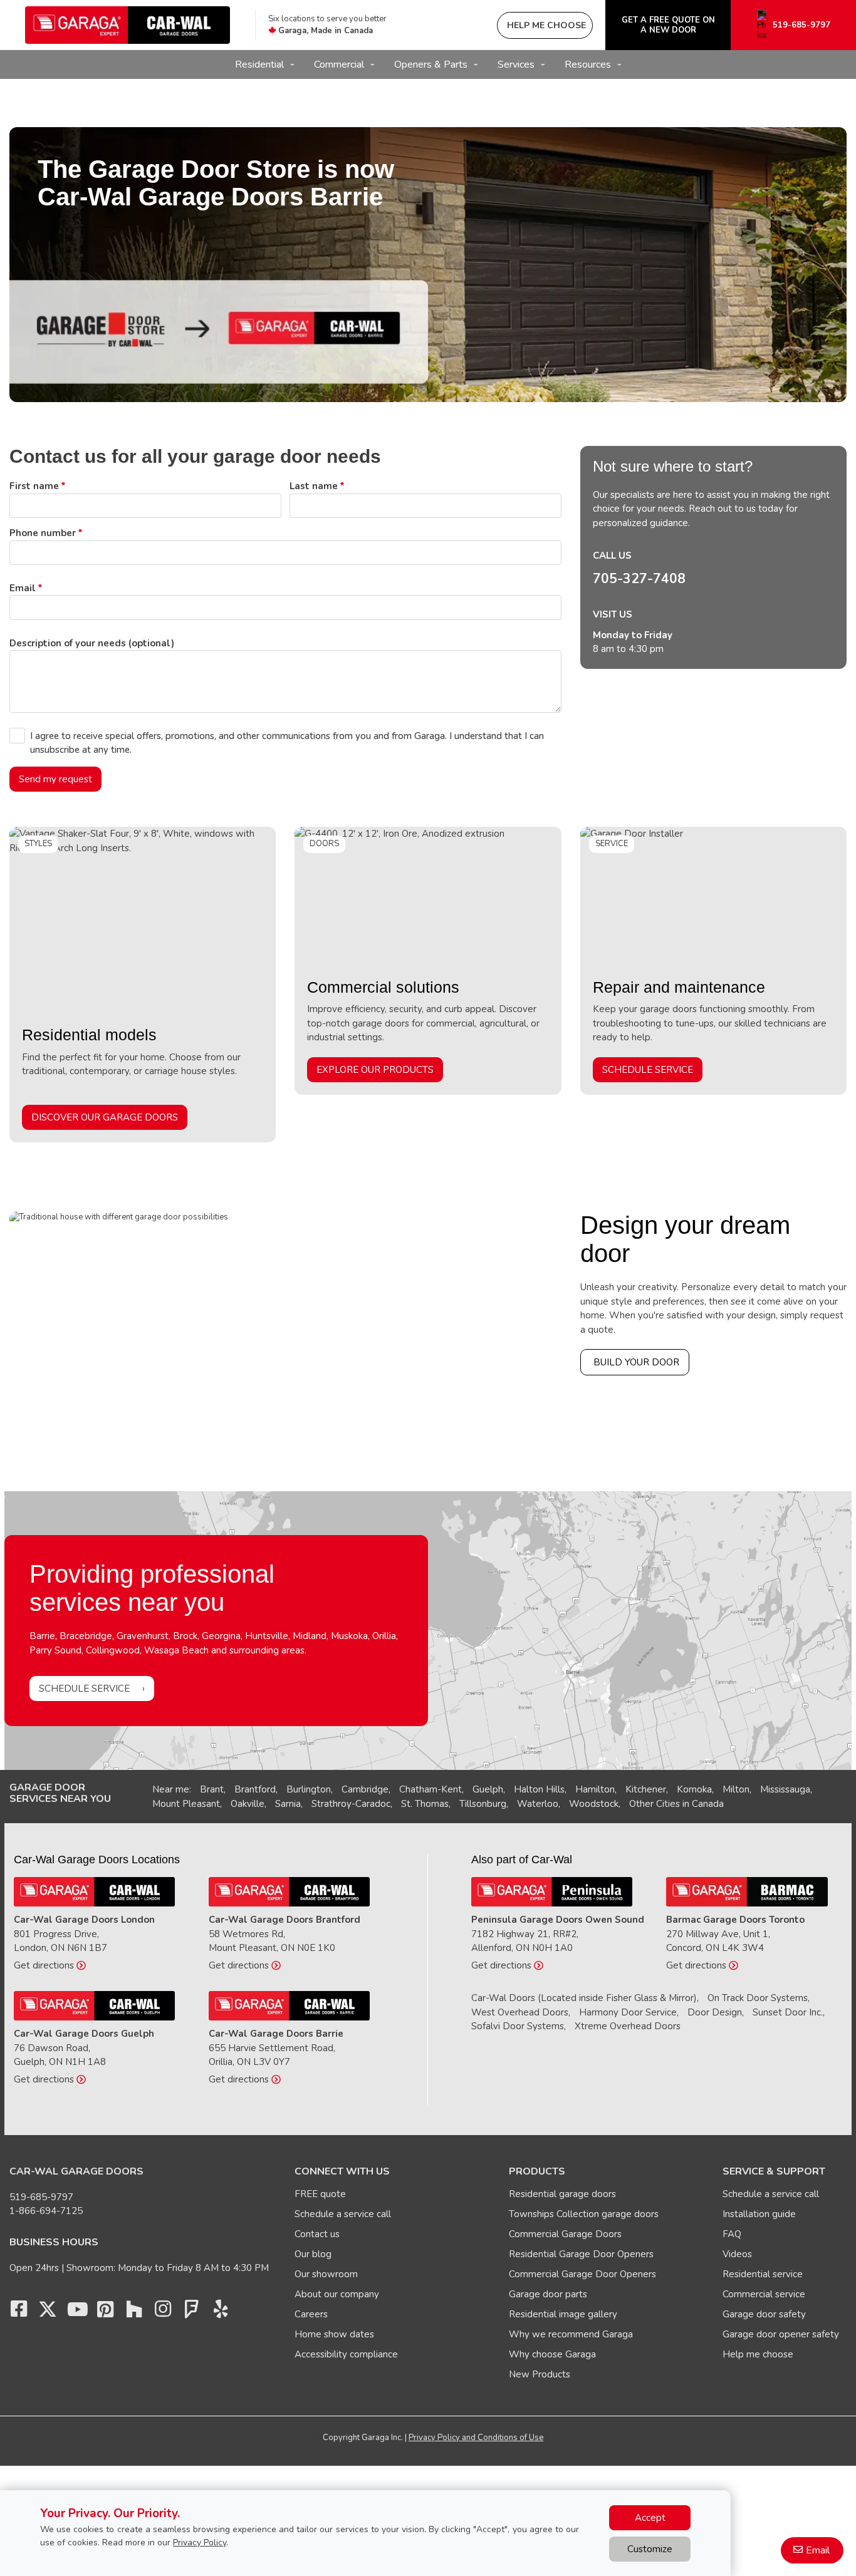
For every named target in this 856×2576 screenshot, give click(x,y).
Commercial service (764, 2294)
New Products (540, 2374)
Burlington (309, 1789)
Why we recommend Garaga (571, 2334)
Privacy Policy (200, 2542)
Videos (737, 2254)
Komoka (694, 1789)
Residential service (763, 2274)
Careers (311, 2314)
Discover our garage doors (105, 1117)
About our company (337, 2294)
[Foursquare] (192, 2312)
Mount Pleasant (186, 1804)
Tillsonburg (483, 1804)
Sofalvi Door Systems (518, 2026)
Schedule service (648, 1070)
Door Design (715, 2012)
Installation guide (759, 2214)
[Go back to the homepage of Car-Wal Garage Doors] (128, 25)
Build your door (636, 1362)
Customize (650, 2549)
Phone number (43, 533)
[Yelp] (221, 2312)
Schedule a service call (343, 2214)
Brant (212, 1789)
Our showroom (326, 2274)
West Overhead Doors (520, 2012)
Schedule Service (84, 1689)
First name (34, 486)
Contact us (317, 2234)
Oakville (248, 1804)
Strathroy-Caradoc (351, 1804)
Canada (708, 1804)
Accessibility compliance (346, 2354)
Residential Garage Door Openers (581, 2254)
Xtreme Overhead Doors (628, 2026)
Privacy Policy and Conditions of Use (476, 2438)
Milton (736, 1789)
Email (23, 588)
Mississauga (785, 1789)
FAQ (732, 2234)
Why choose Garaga (552, 2354)
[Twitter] (48, 2312)
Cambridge (365, 1789)
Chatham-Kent (431, 1789)
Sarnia (288, 1804)
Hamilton (595, 1789)
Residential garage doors (562, 2194)
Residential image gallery (563, 2314)
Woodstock (594, 1804)
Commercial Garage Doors (565, 2234)
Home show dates (334, 2334)
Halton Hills (539, 1789)
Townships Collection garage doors (584, 2214)
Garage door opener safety (781, 2334)
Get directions (45, 1965)
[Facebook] (19, 2312)
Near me (171, 1789)
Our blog (313, 2254)
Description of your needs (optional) (92, 643)
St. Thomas (425, 1804)
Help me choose (758, 2354)
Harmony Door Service (628, 2012)
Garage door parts (548, 2294)
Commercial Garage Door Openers (582, 2274)
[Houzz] (134, 2312)
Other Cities (655, 1804)
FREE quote (320, 2194)
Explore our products (375, 1070)
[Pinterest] (105, 2312)
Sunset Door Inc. (788, 2012)
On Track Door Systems (758, 1998)
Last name (314, 486)
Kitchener (646, 1789)
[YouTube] (76, 2312)
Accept (650, 2518)
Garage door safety (764, 2314)
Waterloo (538, 1804)
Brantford (255, 1789)
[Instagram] (163, 2312)
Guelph (488, 1789)
